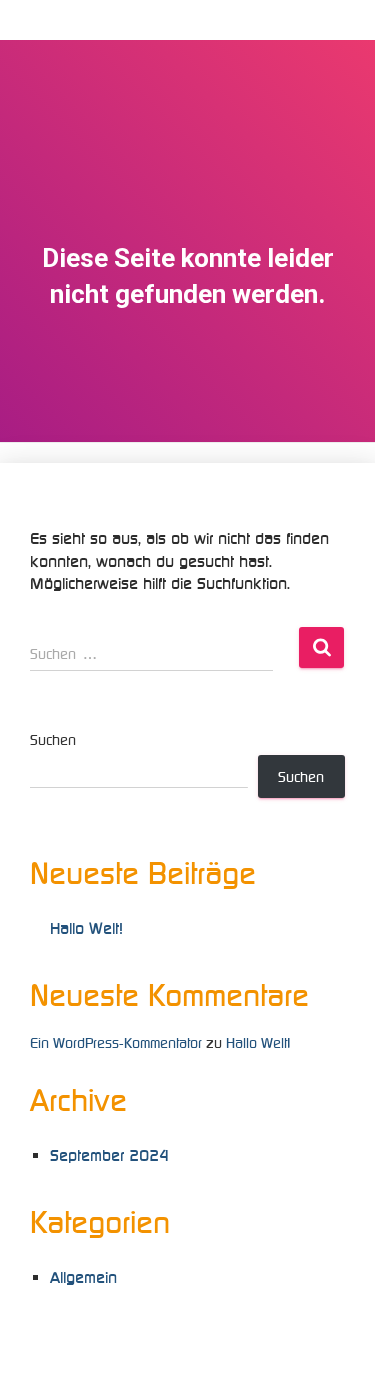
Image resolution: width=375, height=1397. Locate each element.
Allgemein (83, 1277)
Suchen (53, 740)
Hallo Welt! (86, 928)
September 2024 (109, 1155)
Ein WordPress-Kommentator (116, 1043)
